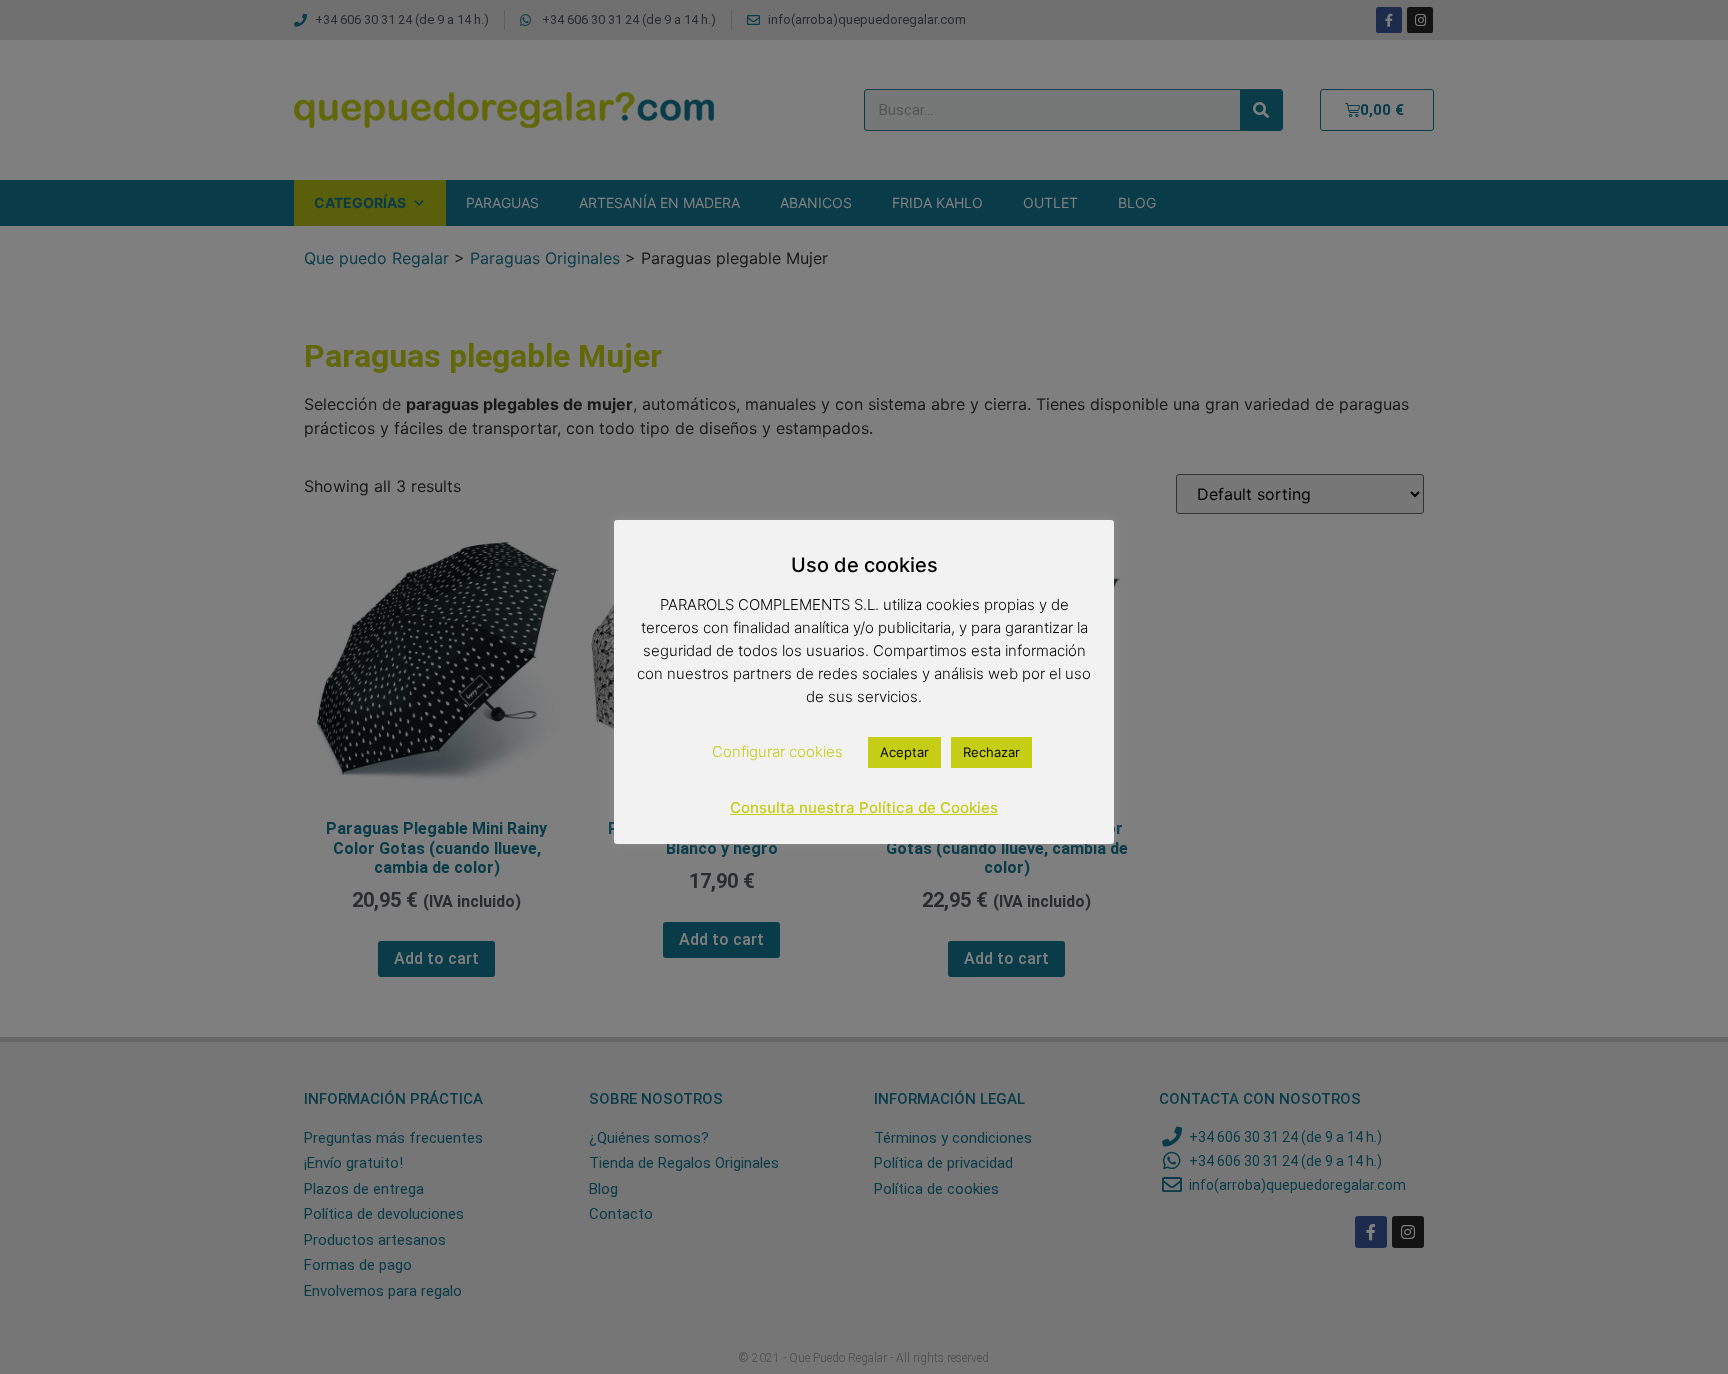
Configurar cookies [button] (777, 751)
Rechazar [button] (991, 752)
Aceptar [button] (904, 752)
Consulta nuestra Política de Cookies (864, 807)
